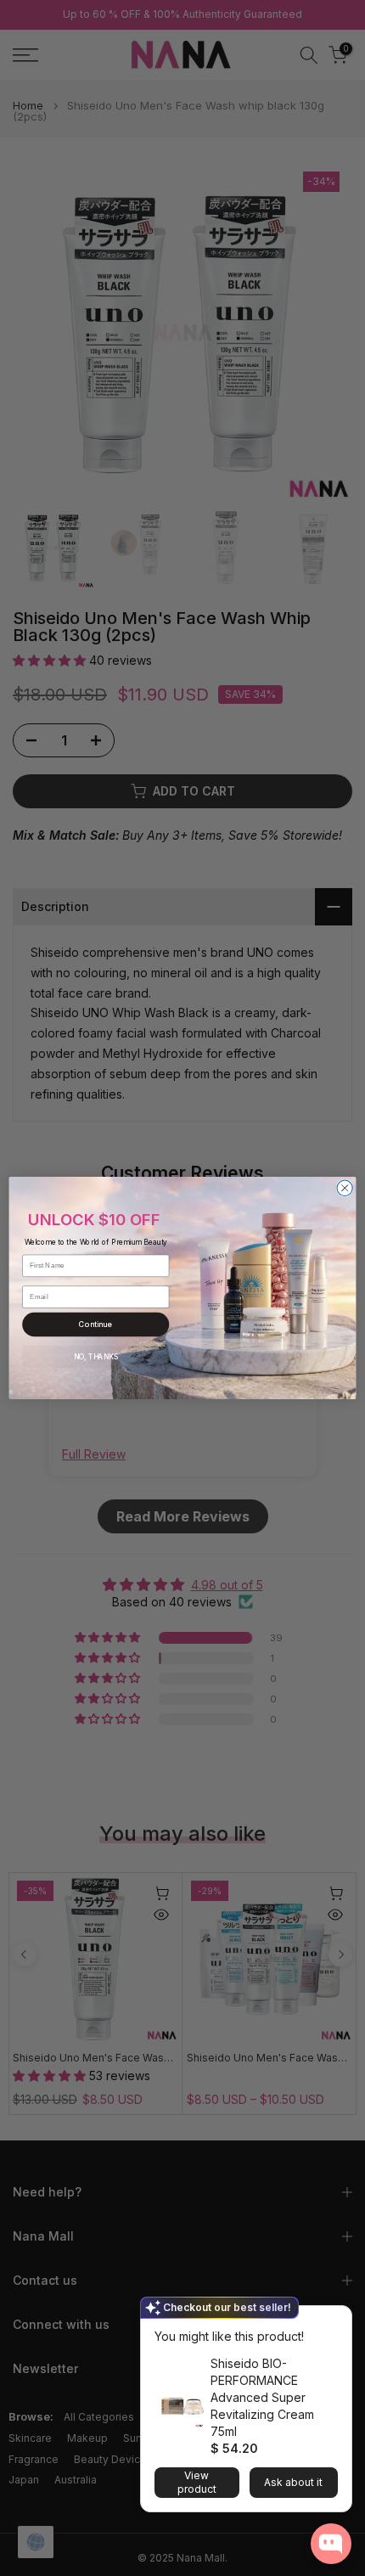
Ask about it (293, 2482)
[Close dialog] (345, 1188)
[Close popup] (334, 2321)
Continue (95, 1324)
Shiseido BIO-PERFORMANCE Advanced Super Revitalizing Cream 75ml (262, 2397)
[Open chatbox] (331, 2544)
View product (197, 2482)
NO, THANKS (96, 1357)
